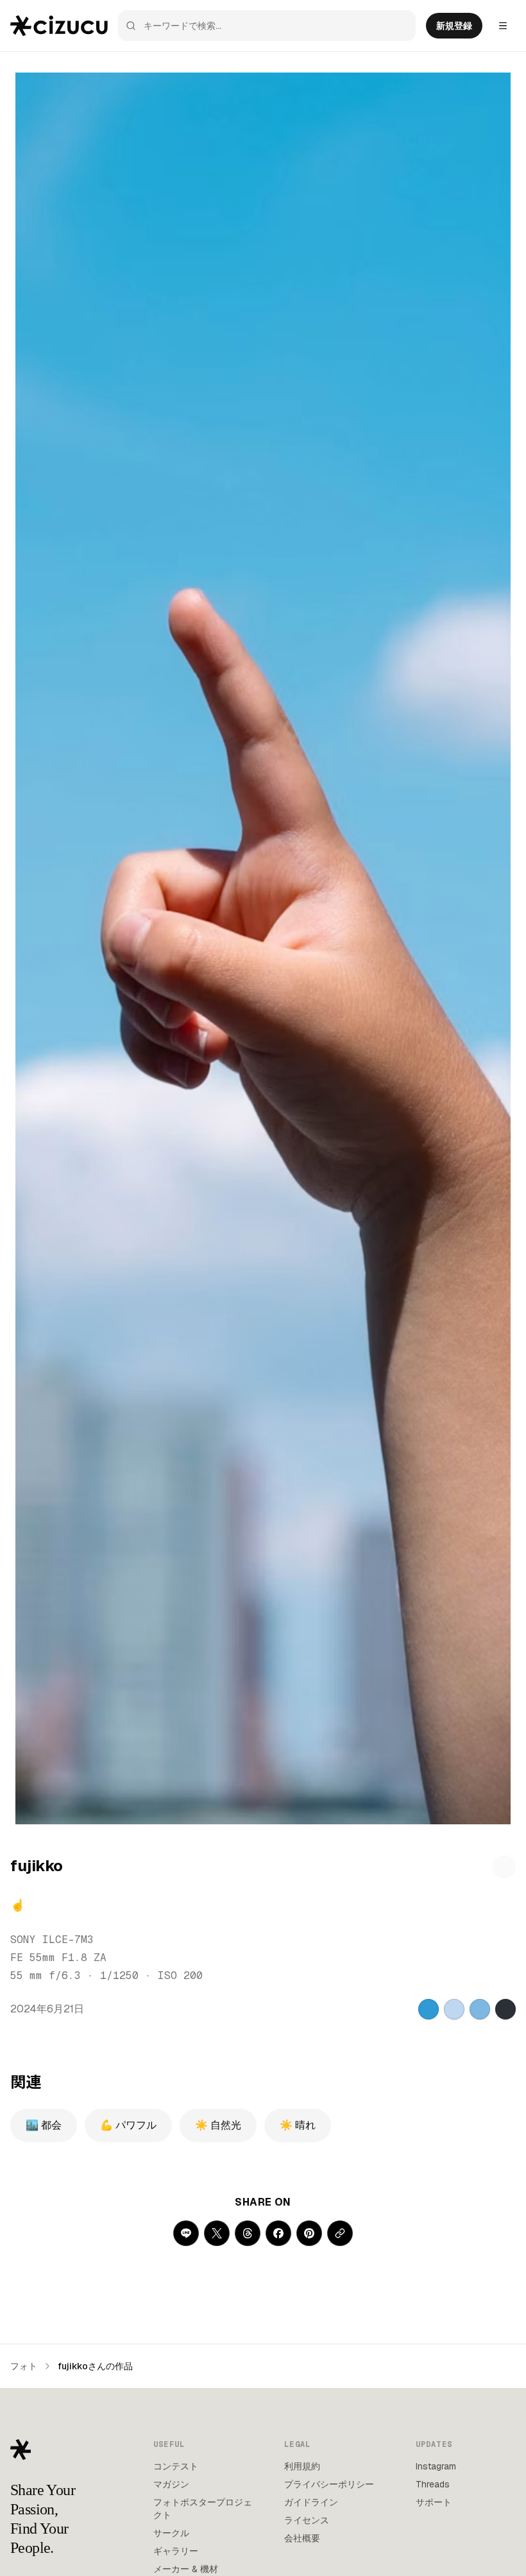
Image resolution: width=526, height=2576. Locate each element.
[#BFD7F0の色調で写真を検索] (454, 2009)
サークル (171, 2533)
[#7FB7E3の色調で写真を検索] (480, 2009)
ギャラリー (176, 2551)
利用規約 (302, 2466)
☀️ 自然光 (218, 2125)
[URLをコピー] (340, 2233)
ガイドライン (311, 2502)
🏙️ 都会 (44, 2125)
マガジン (171, 2484)
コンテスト (176, 2466)
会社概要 (302, 2538)
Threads (433, 2484)
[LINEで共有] (186, 2233)
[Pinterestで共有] (309, 2233)
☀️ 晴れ (298, 2125)
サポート (434, 2502)
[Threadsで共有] (248, 2233)
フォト (24, 2366)
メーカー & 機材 (186, 2569)
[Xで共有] (217, 2233)
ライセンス (307, 2520)
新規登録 (454, 26)
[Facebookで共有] (278, 2233)
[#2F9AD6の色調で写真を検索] (428, 2009)
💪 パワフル (128, 2125)
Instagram (436, 2466)
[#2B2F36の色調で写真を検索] (505, 2009)
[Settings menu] (503, 26)
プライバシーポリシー (329, 2484)
